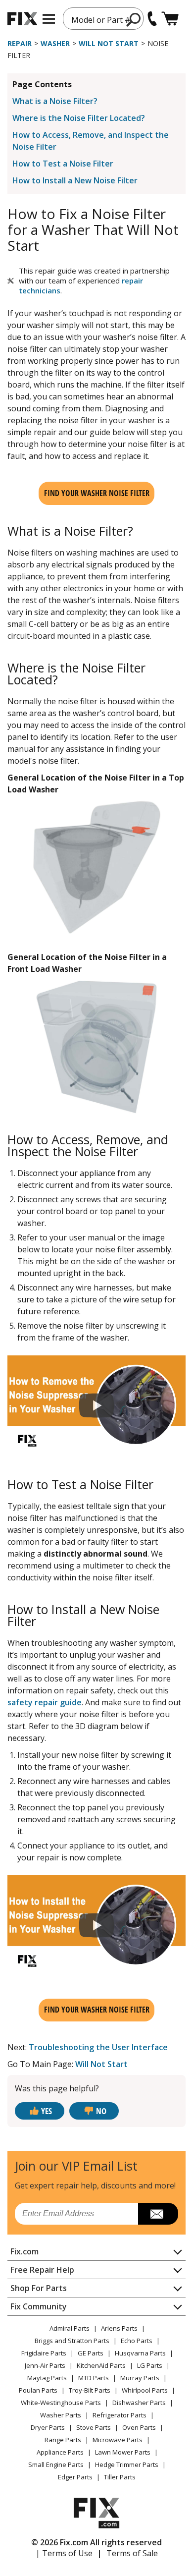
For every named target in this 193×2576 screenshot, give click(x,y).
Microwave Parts (118, 2440)
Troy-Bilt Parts (90, 2390)
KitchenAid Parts (101, 2365)
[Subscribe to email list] (158, 2214)
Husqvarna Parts (140, 2353)
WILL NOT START (109, 43)
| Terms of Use (64, 2553)
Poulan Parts (38, 2390)
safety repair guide (45, 1702)
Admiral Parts (70, 2328)
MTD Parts (94, 2378)
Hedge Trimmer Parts (127, 2464)
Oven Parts (139, 2427)
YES (47, 2111)
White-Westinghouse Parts (61, 2403)
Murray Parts (140, 2378)
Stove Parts (94, 2427)
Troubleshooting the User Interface (98, 2047)
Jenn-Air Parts (45, 2365)
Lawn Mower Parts (123, 2452)
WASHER (55, 43)
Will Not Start (101, 2064)
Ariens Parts (119, 2328)
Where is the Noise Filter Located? (79, 118)
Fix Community (39, 2306)
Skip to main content (97, 19)
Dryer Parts (48, 2427)
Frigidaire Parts (44, 2353)
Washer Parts (61, 2415)
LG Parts (150, 2365)
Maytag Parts (47, 2378)
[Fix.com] (22, 19)
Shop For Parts (39, 2288)
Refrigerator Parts (120, 2415)
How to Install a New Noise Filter (75, 180)
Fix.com (24, 2251)
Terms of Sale (132, 2553)
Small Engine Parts (56, 2464)
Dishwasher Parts (139, 2403)
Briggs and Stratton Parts (72, 2341)
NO (101, 2111)
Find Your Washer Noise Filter (97, 493)
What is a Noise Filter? (55, 101)
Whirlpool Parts (145, 2390)
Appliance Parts (60, 2452)
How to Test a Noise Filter (63, 164)
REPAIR (20, 43)
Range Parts (63, 2440)
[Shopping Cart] (170, 19)
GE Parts (91, 2353)
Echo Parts (137, 2341)
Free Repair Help (42, 2270)
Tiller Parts (120, 2477)
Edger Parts (75, 2477)
